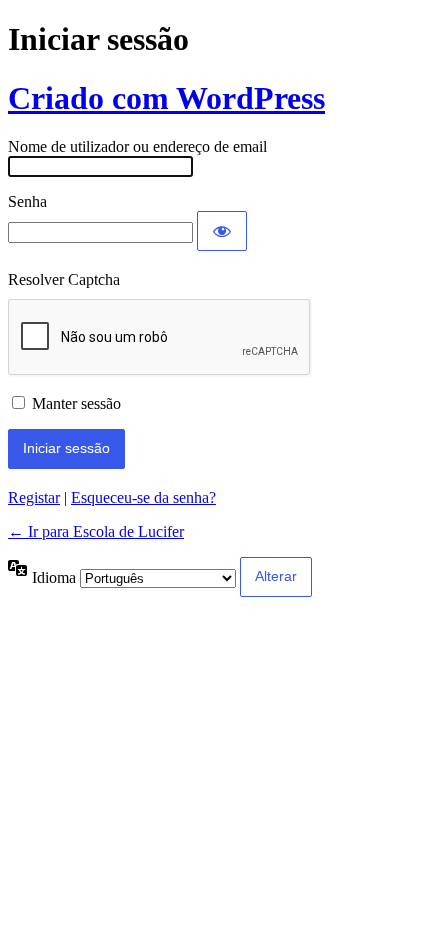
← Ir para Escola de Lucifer (96, 531)
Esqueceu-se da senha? (143, 497)
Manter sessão (76, 403)
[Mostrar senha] (222, 231)
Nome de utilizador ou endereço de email (137, 146)
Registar (34, 497)
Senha (27, 201)
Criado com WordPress (166, 98)
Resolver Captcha (64, 279)
